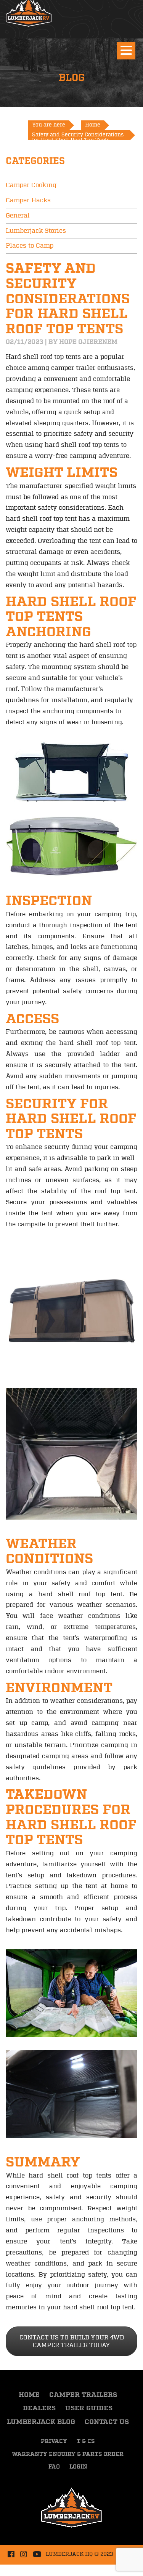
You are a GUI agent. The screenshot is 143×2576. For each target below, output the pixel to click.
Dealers (39, 2408)
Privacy (54, 2442)
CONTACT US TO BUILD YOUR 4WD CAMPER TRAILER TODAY (72, 2341)
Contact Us (107, 2422)
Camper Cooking (31, 185)
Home (29, 2395)
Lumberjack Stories (36, 231)
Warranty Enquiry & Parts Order (68, 2454)
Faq (54, 2467)
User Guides (89, 2408)
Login (78, 2467)
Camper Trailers (83, 2395)
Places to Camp (30, 246)
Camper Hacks (28, 200)
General (18, 216)
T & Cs (86, 2442)
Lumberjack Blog (41, 2422)
